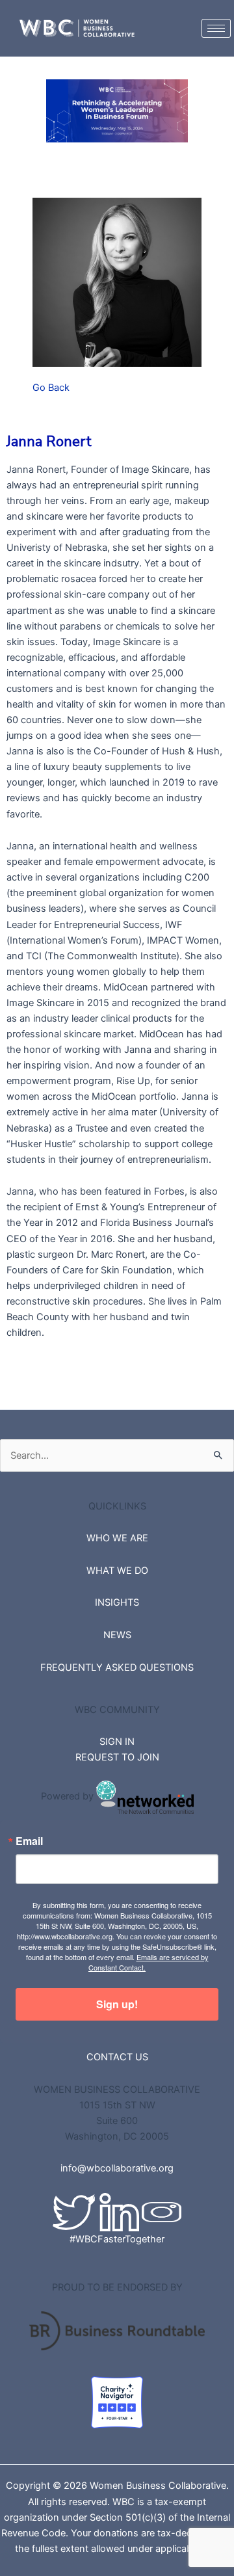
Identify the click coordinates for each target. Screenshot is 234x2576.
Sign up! (117, 2004)
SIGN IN (117, 1742)
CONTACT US (117, 2057)
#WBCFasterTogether (117, 2239)
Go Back (51, 388)
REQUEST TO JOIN (117, 1757)
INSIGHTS (117, 1602)
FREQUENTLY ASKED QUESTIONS (117, 1667)
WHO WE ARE (117, 1538)
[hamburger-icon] (216, 28)
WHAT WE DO (117, 1571)
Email (29, 1841)
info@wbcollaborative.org (117, 2168)
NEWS (117, 1635)
